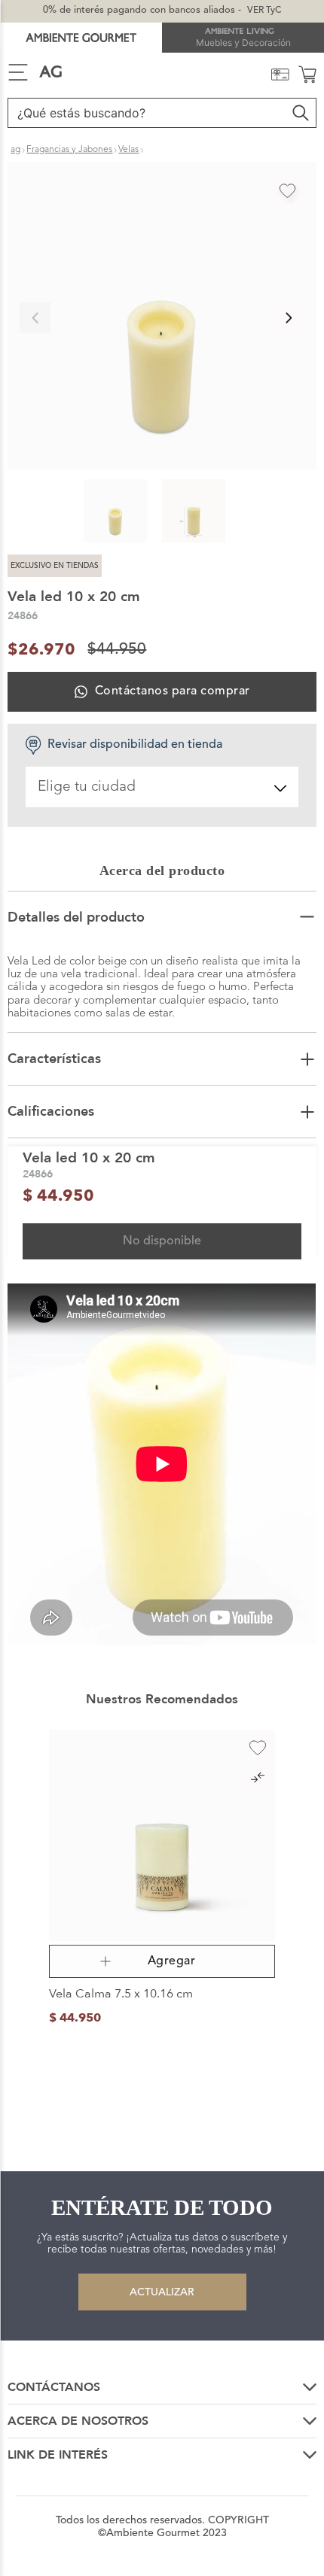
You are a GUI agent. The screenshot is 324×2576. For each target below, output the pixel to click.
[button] (162, 317)
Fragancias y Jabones (69, 150)
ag (15, 150)
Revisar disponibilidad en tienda (135, 745)
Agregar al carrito (162, 1961)
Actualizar (162, 2292)
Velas (128, 150)
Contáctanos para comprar (172, 691)
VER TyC (264, 11)
